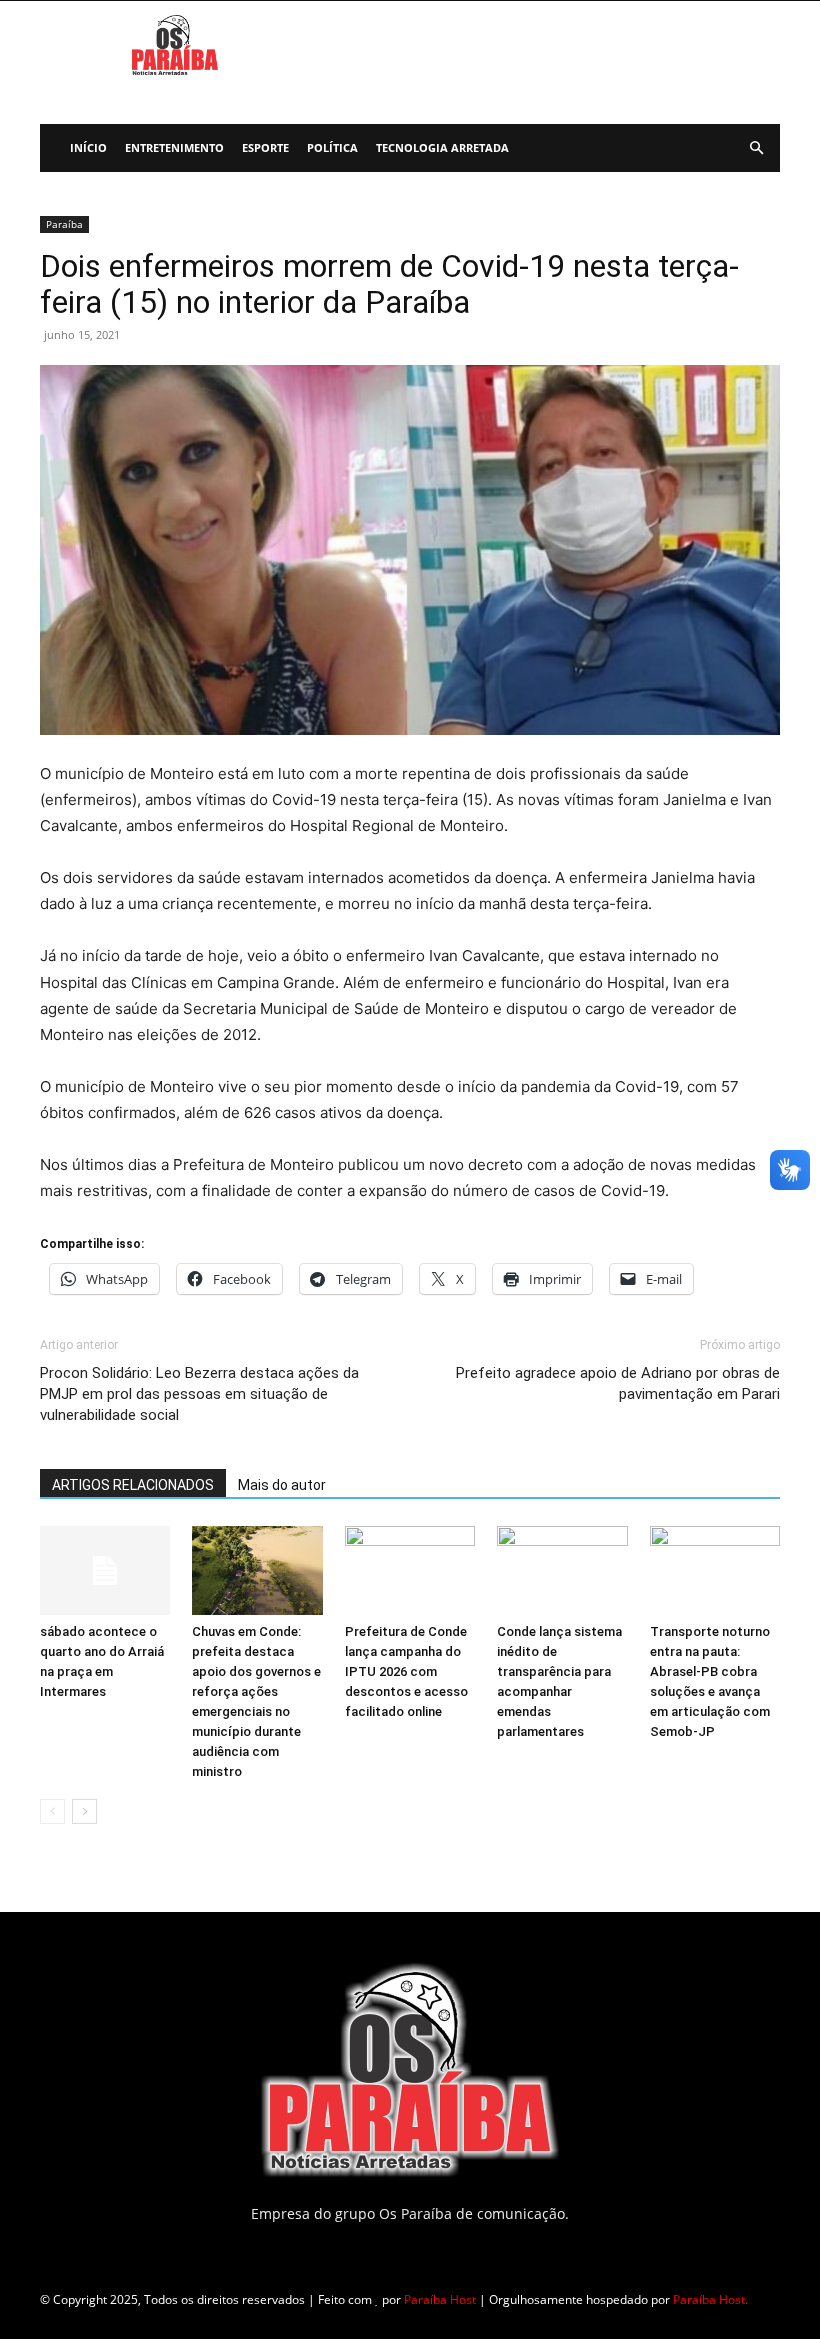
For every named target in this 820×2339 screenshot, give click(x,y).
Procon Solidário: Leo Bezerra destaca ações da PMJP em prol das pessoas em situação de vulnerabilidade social (199, 1394)
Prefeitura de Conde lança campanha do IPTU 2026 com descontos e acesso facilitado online (406, 1671)
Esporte (265, 147)
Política (332, 147)
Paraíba (64, 224)
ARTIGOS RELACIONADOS (133, 1485)
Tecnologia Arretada (442, 147)
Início (88, 147)
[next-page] (84, 1811)
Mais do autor (282, 1485)
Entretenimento (174, 147)
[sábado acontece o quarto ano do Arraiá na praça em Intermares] (105, 1571)
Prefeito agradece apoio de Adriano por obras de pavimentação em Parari (618, 1383)
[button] (756, 148)
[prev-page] (52, 1811)
